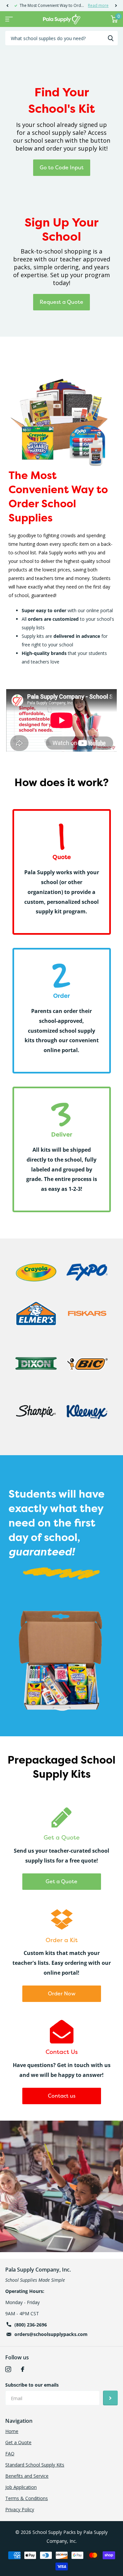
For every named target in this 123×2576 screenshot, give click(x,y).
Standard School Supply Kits (35, 2465)
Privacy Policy (20, 2509)
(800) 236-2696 (31, 2325)
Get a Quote (61, 1881)
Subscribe (110, 2398)
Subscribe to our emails (32, 2385)
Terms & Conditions (27, 2498)
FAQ (10, 2454)
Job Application (21, 2487)
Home (12, 2431)
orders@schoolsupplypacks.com (51, 2334)
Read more (98, 5)
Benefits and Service (27, 2476)
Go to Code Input (62, 167)
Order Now (62, 1993)
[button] (7, 6)
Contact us (62, 2096)
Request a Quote (61, 302)
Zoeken (111, 38)
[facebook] (23, 2369)
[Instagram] (8, 2369)
